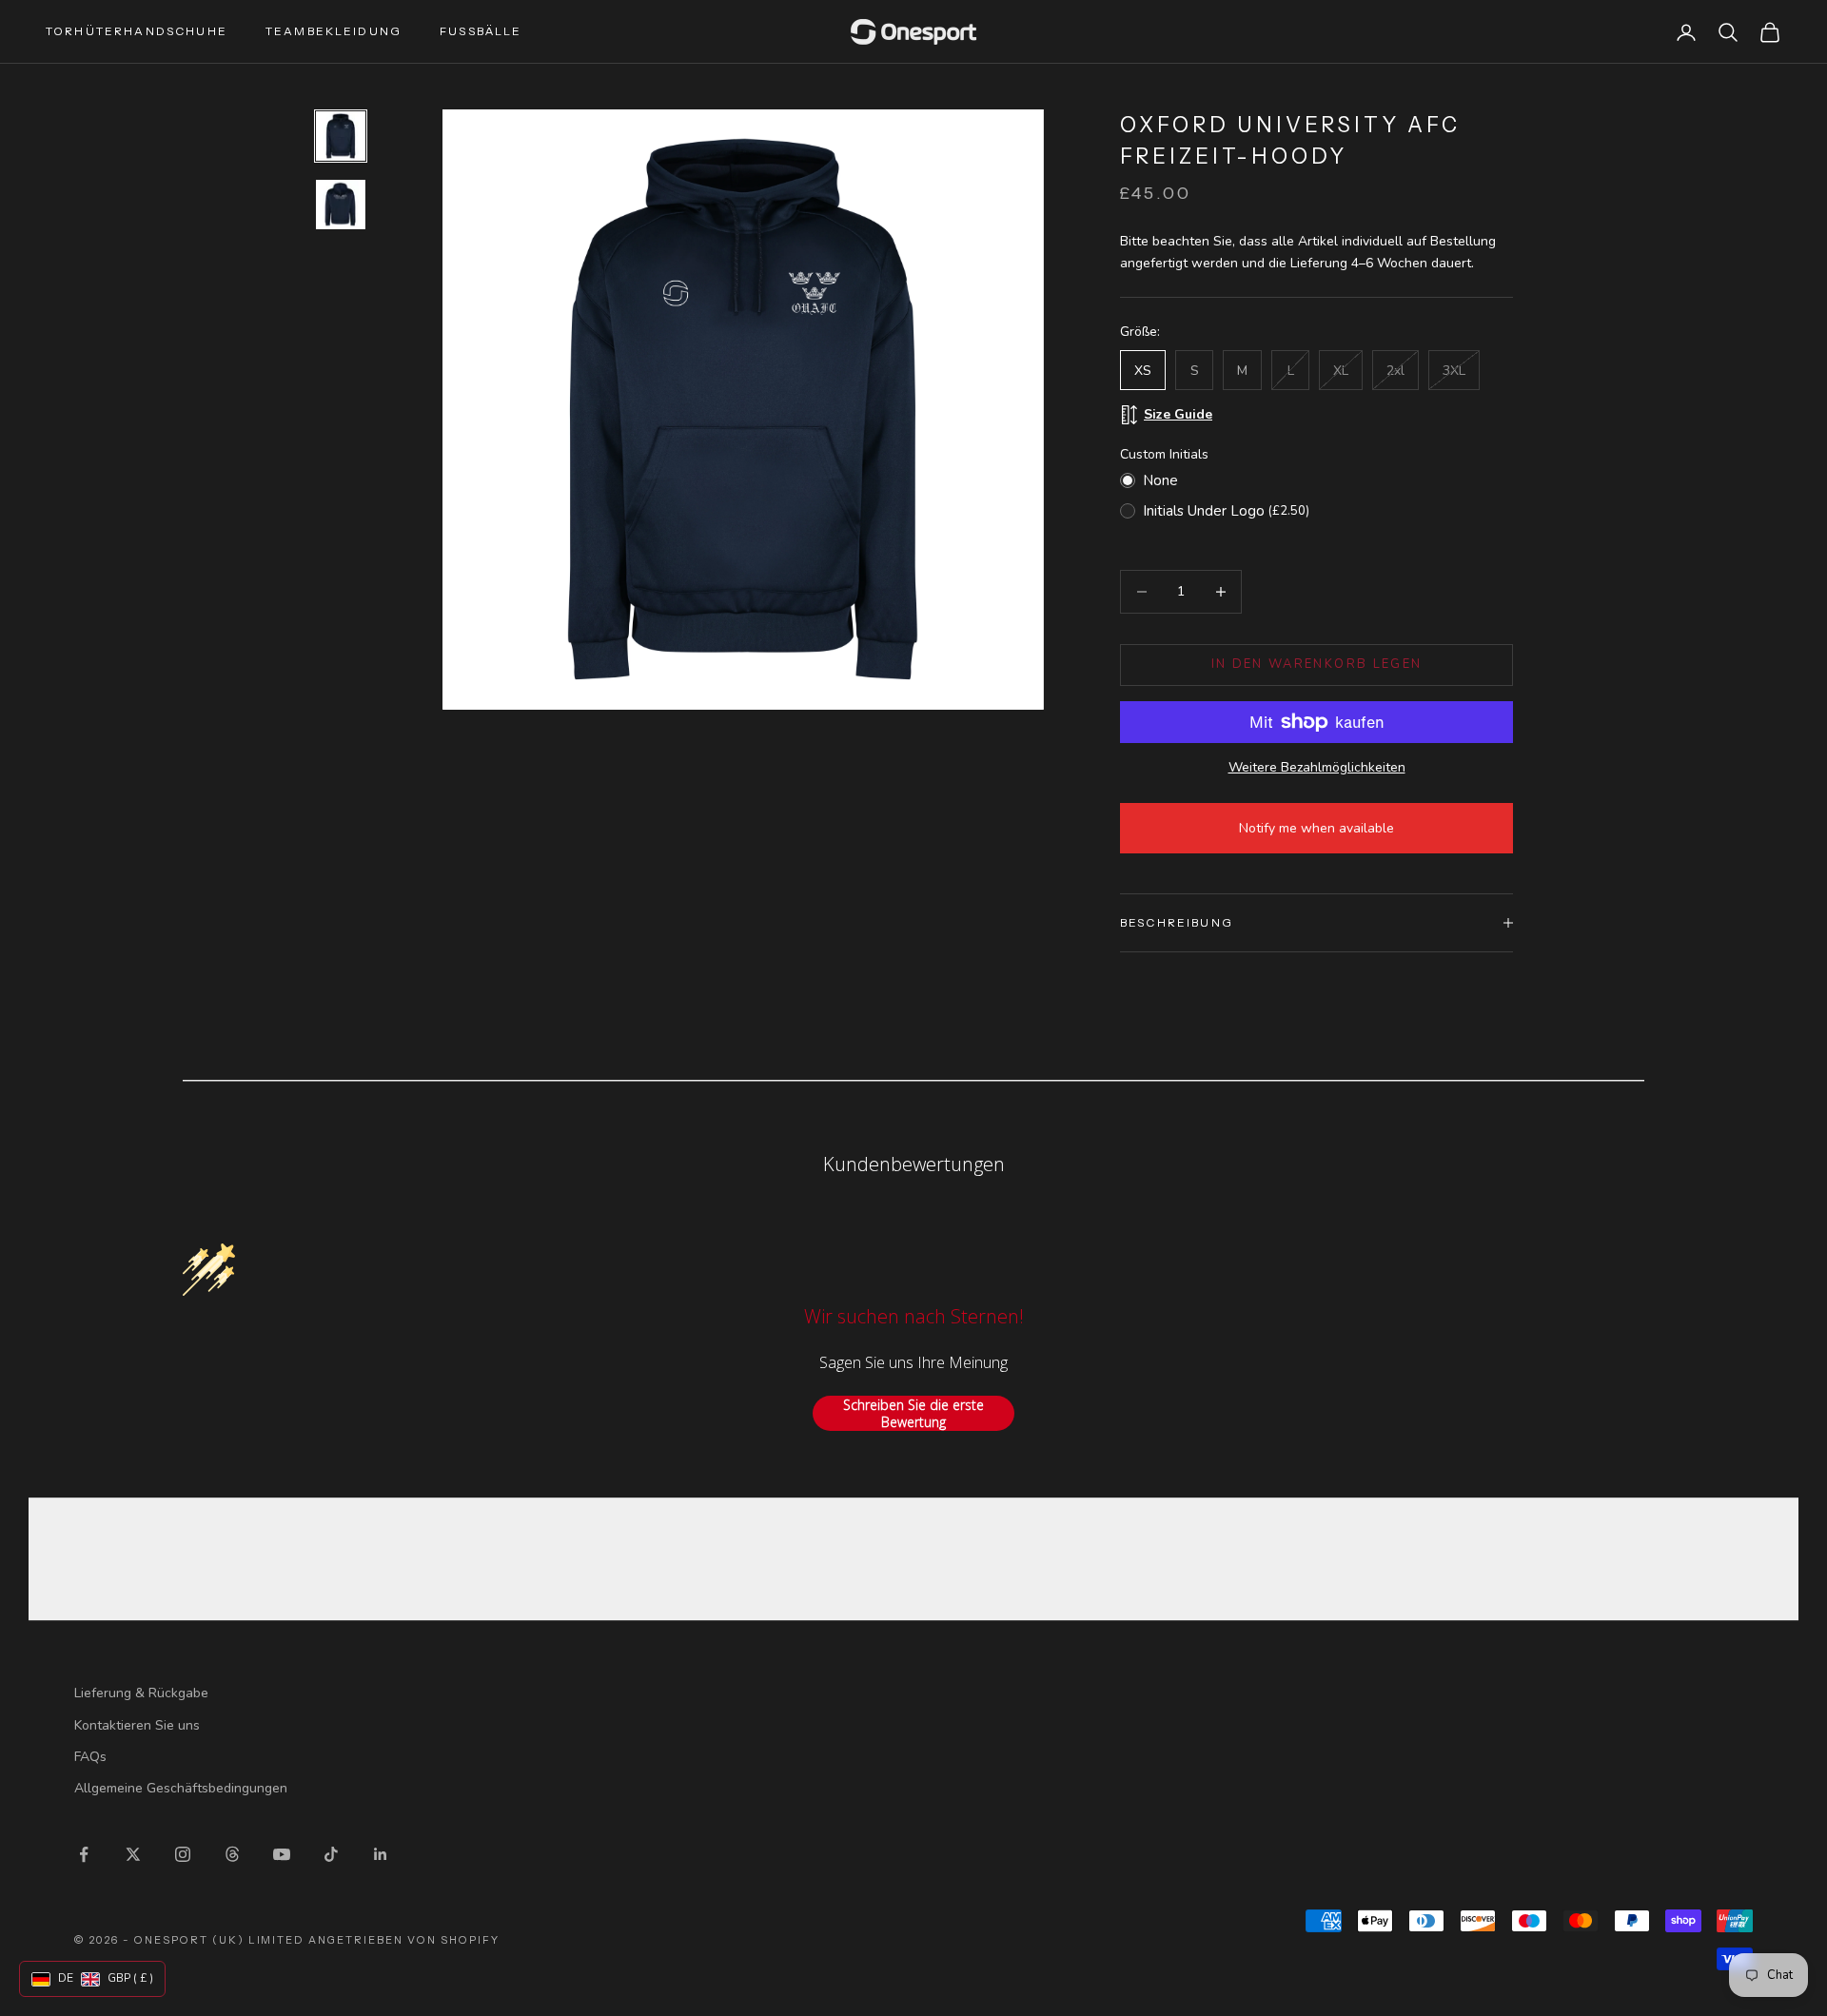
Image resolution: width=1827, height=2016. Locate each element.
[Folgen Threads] (232, 1854)
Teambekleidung (334, 31)
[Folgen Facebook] (84, 1854)
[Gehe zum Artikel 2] (341, 205)
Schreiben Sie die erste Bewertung (913, 1413)
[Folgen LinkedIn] (381, 1854)
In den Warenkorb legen (1316, 664)
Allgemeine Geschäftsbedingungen (181, 1788)
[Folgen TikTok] (331, 1854)
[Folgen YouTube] (282, 1854)
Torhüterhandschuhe (137, 31)
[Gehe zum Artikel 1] (341, 136)
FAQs (90, 1757)
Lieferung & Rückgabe (141, 1693)
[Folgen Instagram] (183, 1854)
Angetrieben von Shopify (404, 1940)
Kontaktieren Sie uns (137, 1725)
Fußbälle (481, 31)
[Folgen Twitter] (133, 1854)
